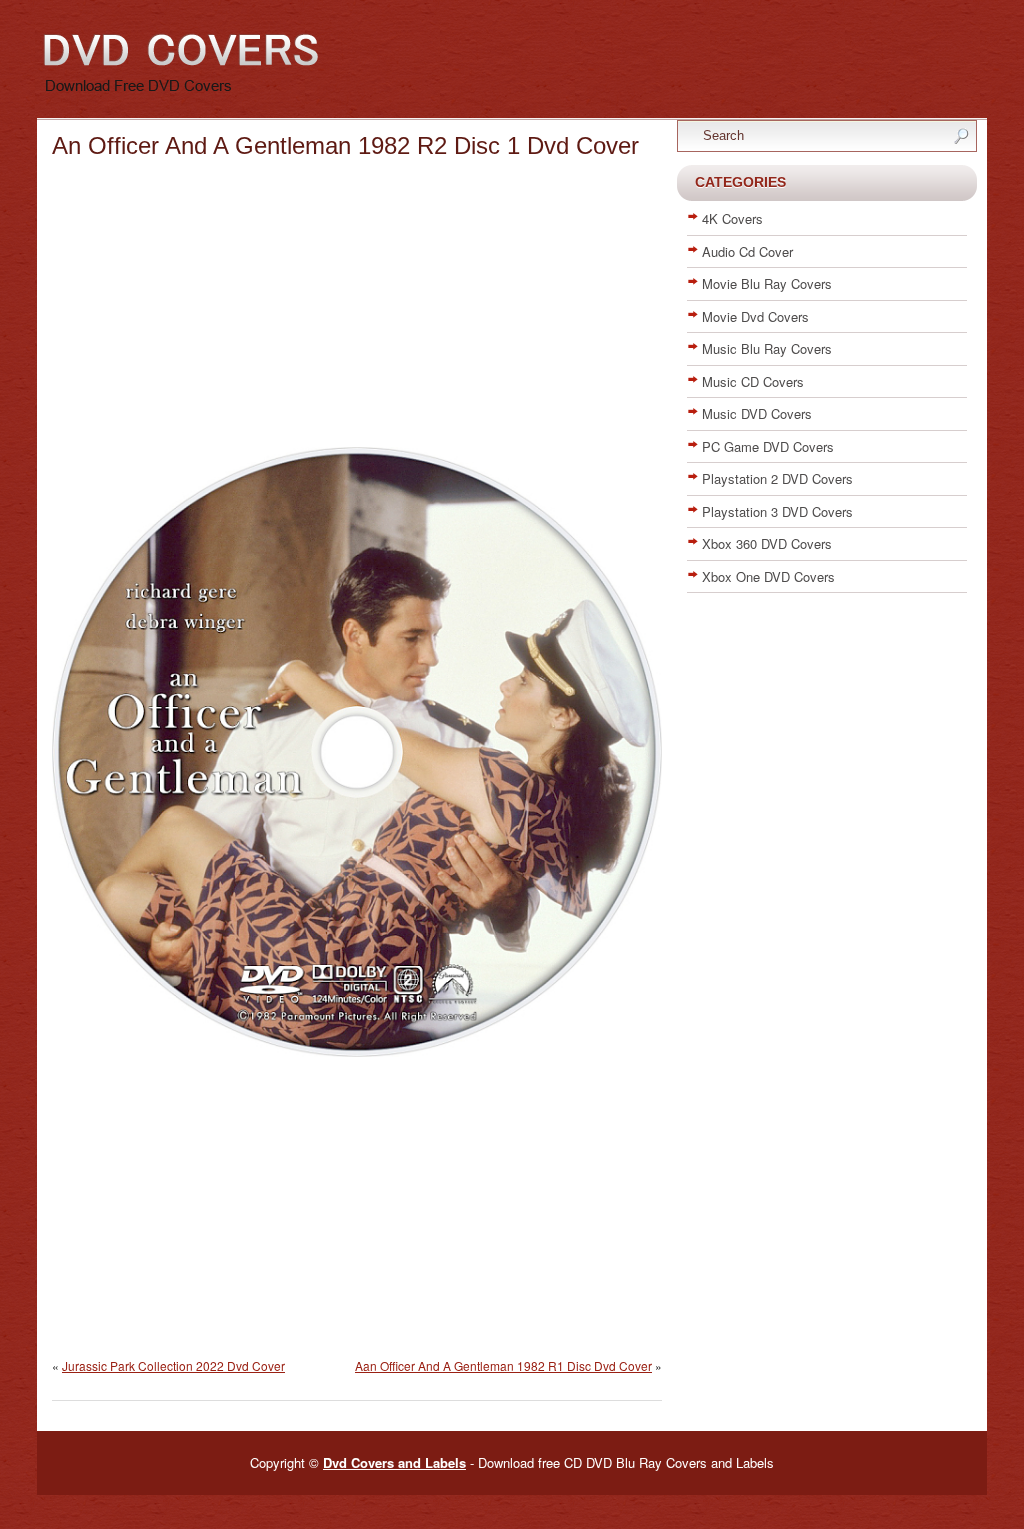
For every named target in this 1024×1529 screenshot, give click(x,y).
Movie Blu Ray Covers (767, 283)
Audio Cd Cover (747, 251)
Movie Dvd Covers (755, 316)
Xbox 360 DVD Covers (767, 543)
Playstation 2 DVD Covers (777, 478)
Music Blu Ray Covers (767, 348)
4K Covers (732, 218)
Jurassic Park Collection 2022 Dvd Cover (173, 1365)
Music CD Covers (753, 381)
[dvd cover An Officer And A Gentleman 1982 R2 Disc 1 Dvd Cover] (357, 1052)
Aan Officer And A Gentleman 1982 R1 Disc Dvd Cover (503, 1365)
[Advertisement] (357, 307)
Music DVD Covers (757, 413)
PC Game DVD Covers (768, 446)
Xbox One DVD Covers (768, 576)
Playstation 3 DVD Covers (777, 511)
